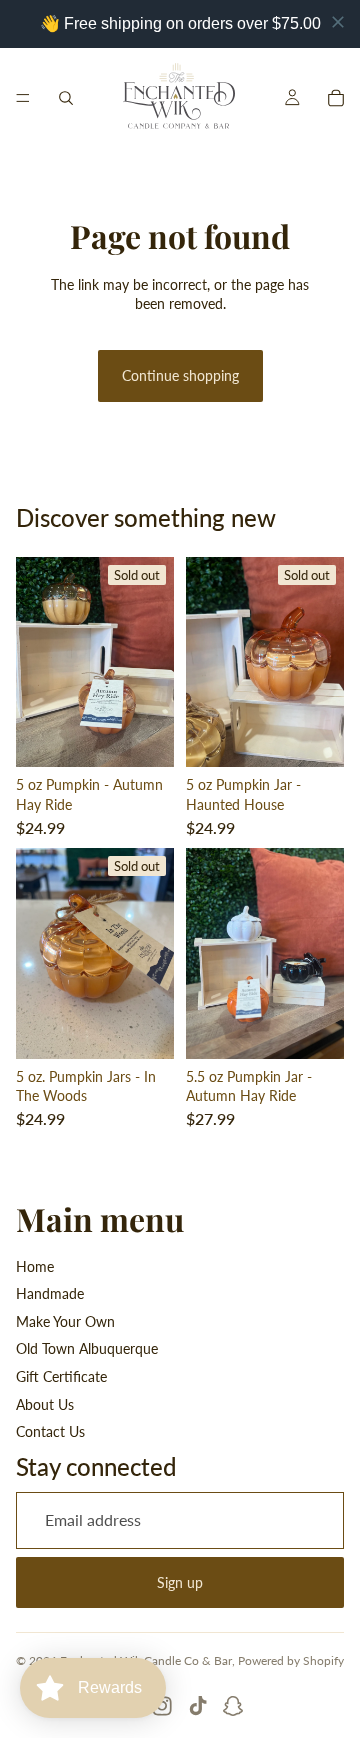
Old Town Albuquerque (87, 1348)
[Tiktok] (198, 1706)
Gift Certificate (61, 1376)
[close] (338, 22)
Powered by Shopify (291, 1660)
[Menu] (23, 98)
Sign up (180, 1582)
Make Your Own (65, 1321)
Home (35, 1266)
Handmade (50, 1293)
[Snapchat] (233, 1706)
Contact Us (50, 1431)
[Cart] (336, 98)
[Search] (66, 98)
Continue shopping (180, 375)
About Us (45, 1404)
